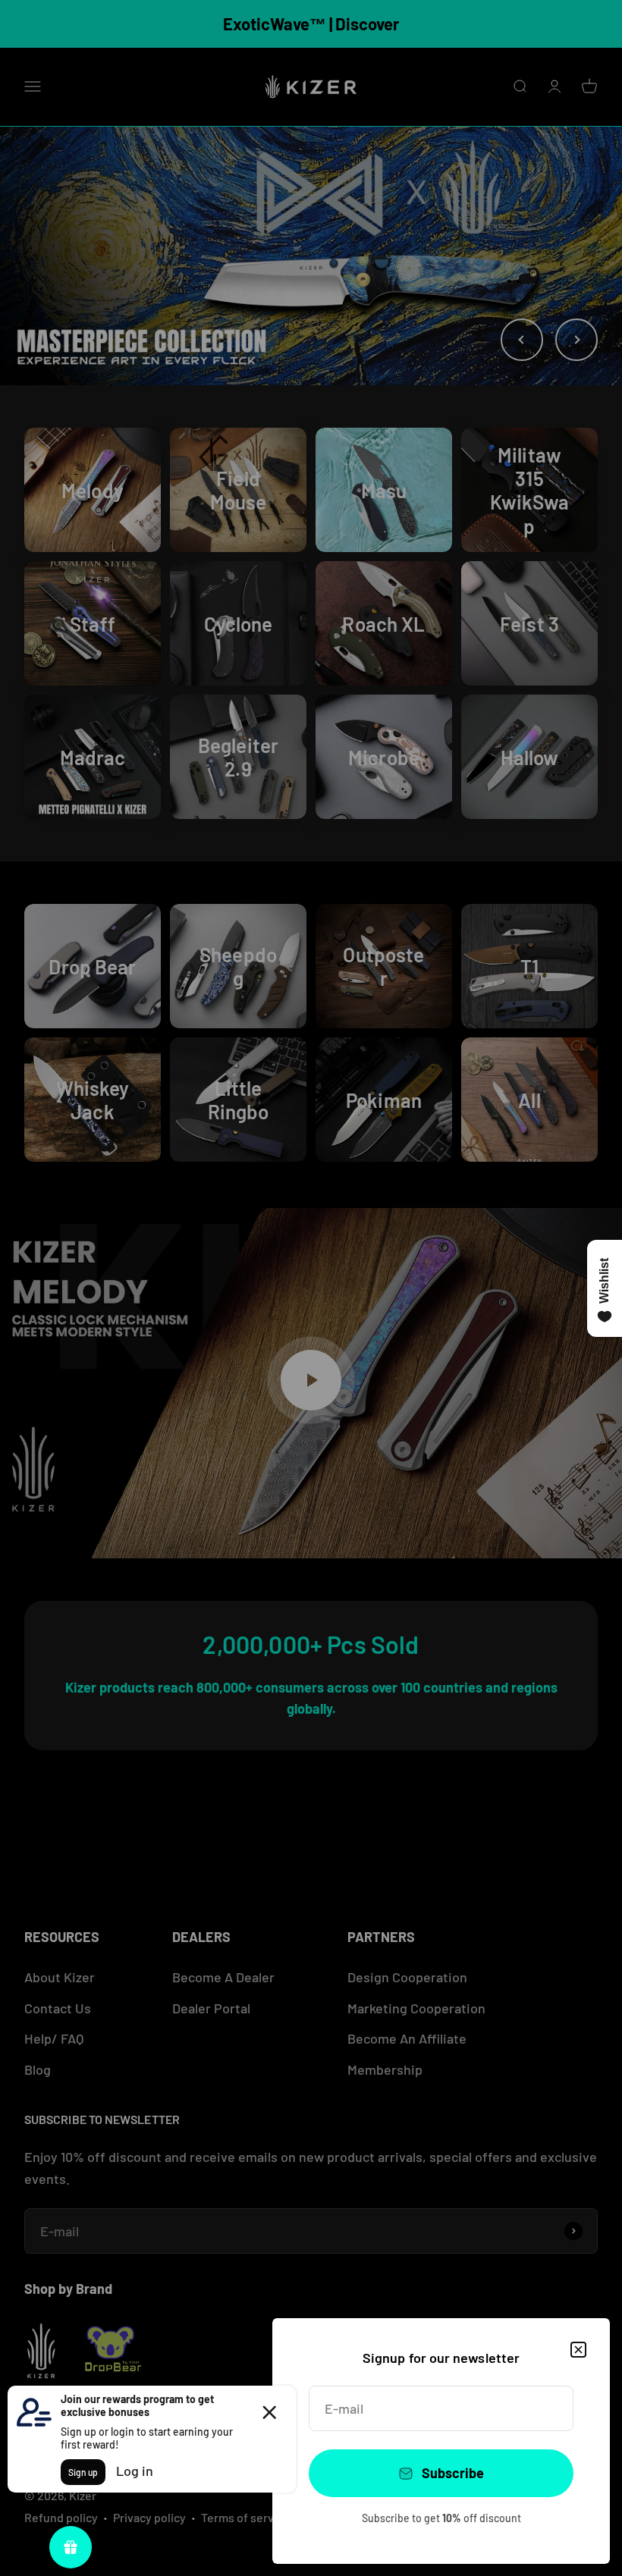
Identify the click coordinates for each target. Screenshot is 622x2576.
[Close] (578, 2350)
